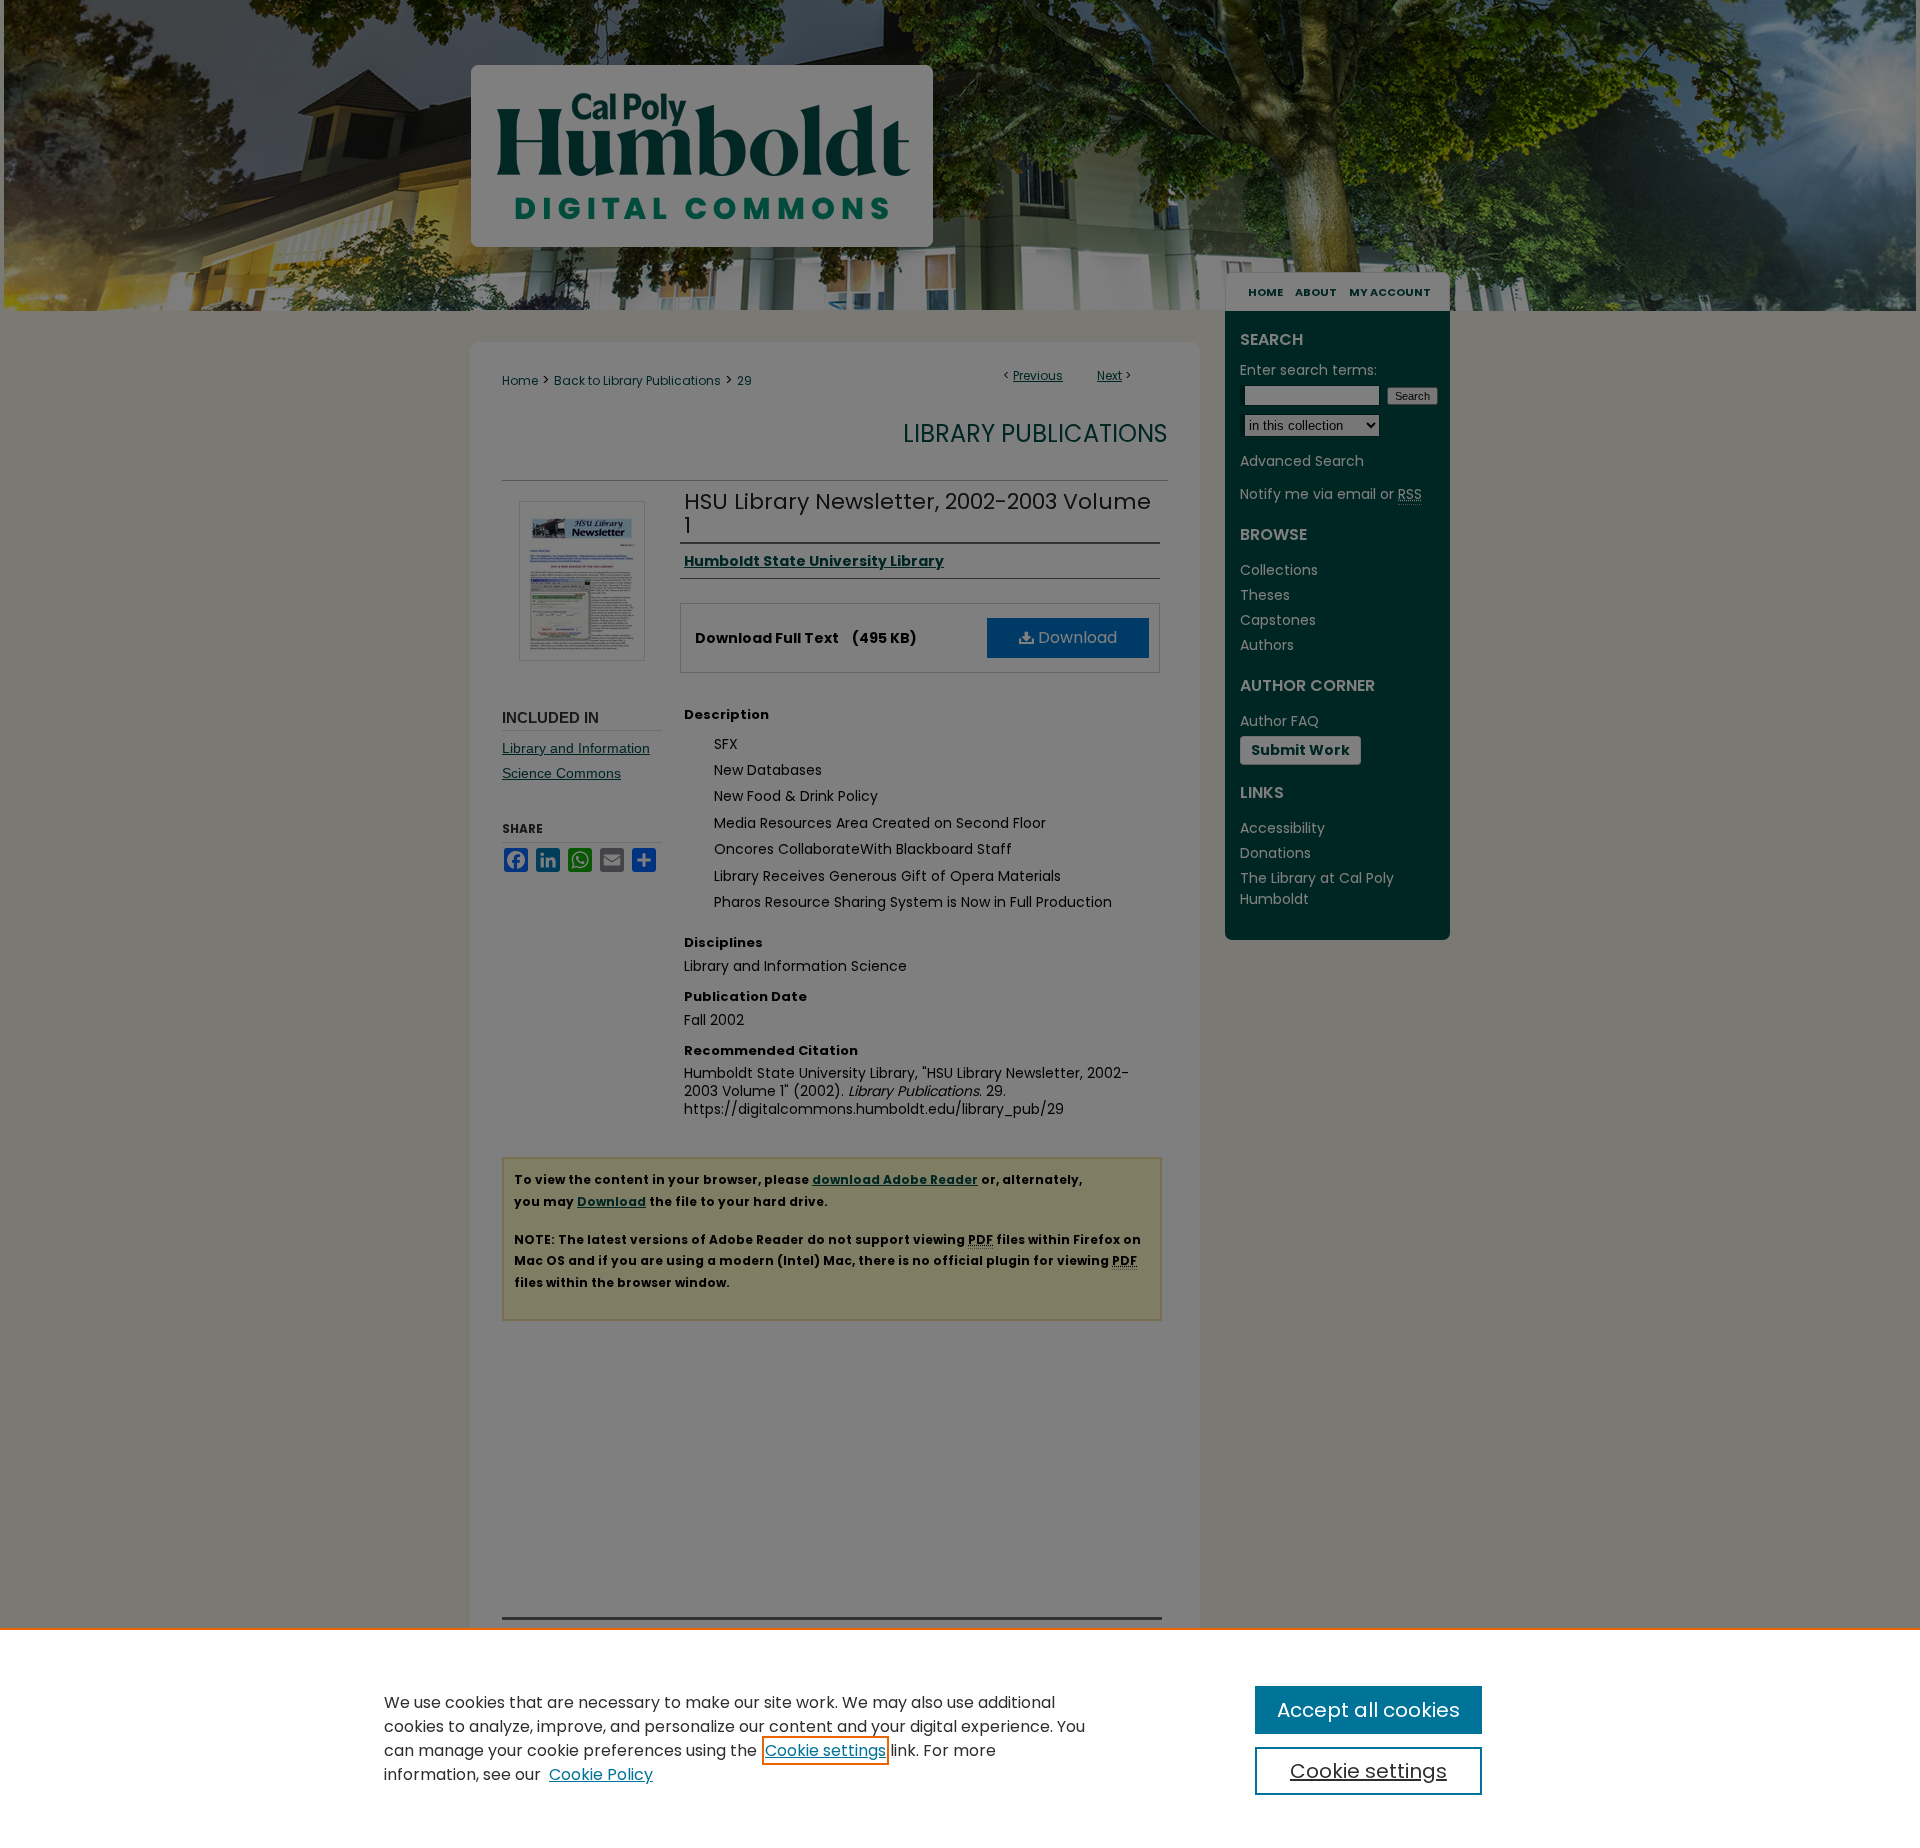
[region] (960, 1738)
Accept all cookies (1368, 1710)
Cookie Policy (601, 1774)
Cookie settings (825, 1750)
